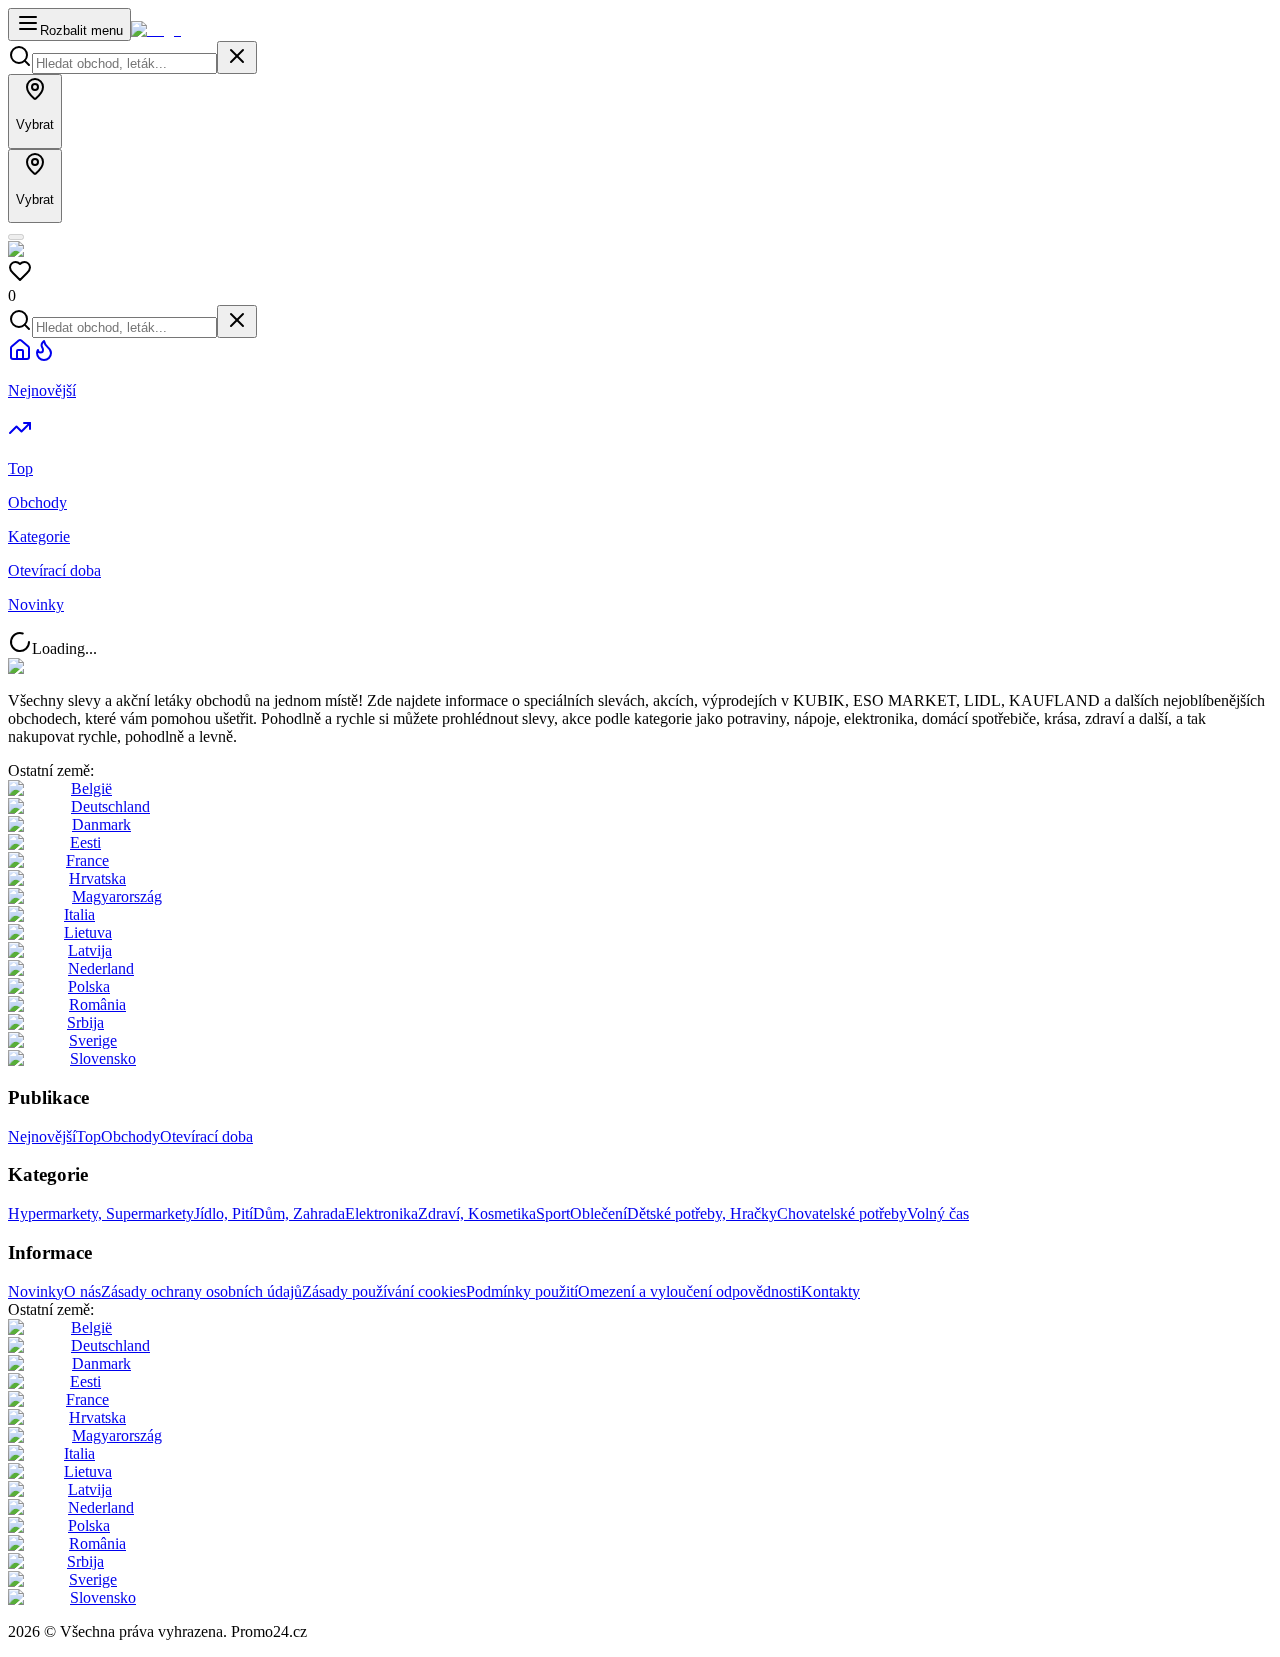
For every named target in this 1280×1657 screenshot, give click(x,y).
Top (88, 1136)
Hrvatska (97, 878)
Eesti (85, 842)
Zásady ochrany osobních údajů (201, 1291)
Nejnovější (42, 1136)
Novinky (36, 1291)
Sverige (93, 1040)
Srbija (85, 1022)
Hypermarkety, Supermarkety (101, 1213)
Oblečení (598, 1213)
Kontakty (830, 1291)
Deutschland (110, 806)
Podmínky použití (522, 1291)
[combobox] (124, 63)
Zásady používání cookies (384, 1291)
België (91, 788)
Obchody (130, 1136)
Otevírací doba (206, 1136)
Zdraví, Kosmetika (477, 1213)
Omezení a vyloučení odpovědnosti (689, 1291)
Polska (89, 986)
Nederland (101, 968)
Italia (79, 914)
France (87, 860)
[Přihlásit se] (16, 237)
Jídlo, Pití (223, 1213)
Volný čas (938, 1213)
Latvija (90, 950)
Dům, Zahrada (299, 1213)
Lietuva (88, 932)
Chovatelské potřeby (842, 1213)
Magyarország (117, 896)
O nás (82, 1291)
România (97, 1004)
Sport (553, 1213)
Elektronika (381, 1213)
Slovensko (103, 1058)
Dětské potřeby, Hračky (702, 1213)
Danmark (101, 824)
